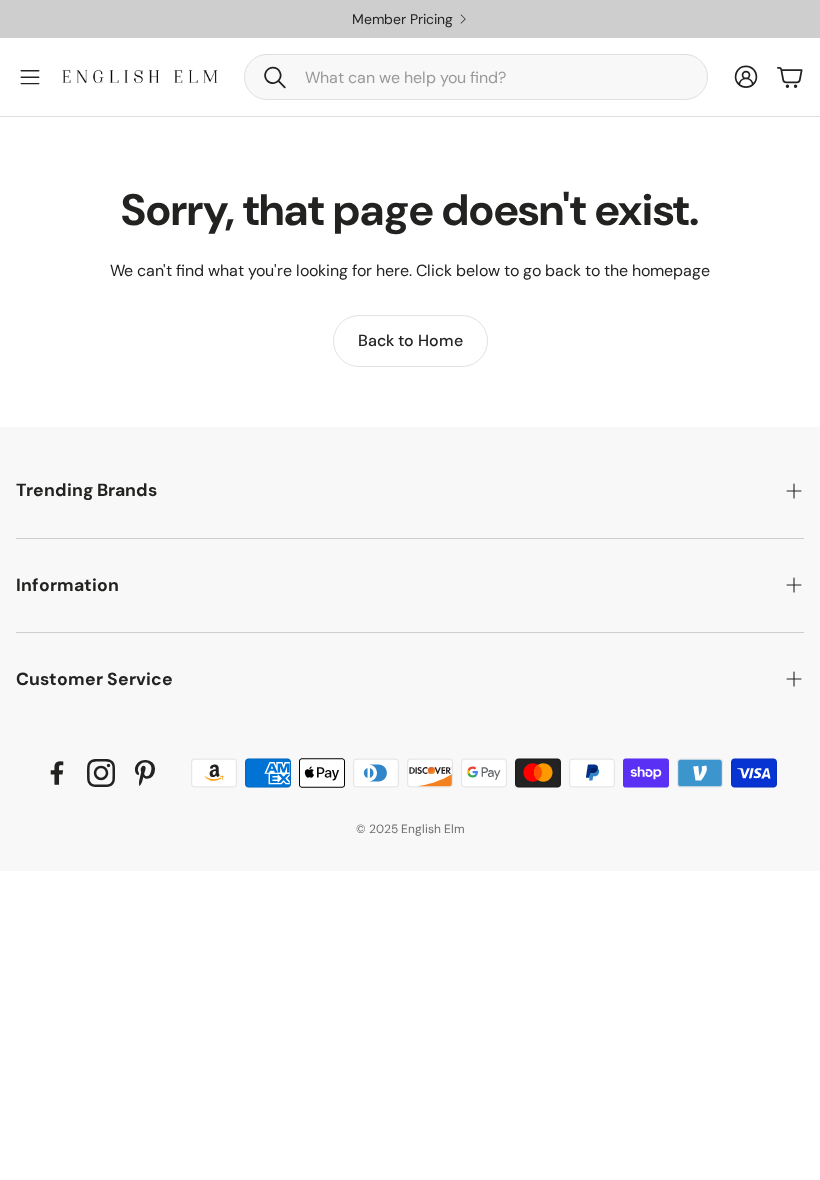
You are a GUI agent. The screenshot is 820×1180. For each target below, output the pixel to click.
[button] (476, 77)
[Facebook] (57, 773)
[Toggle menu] (30, 77)
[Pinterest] (145, 773)
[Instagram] (101, 773)
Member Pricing (448, 19)
